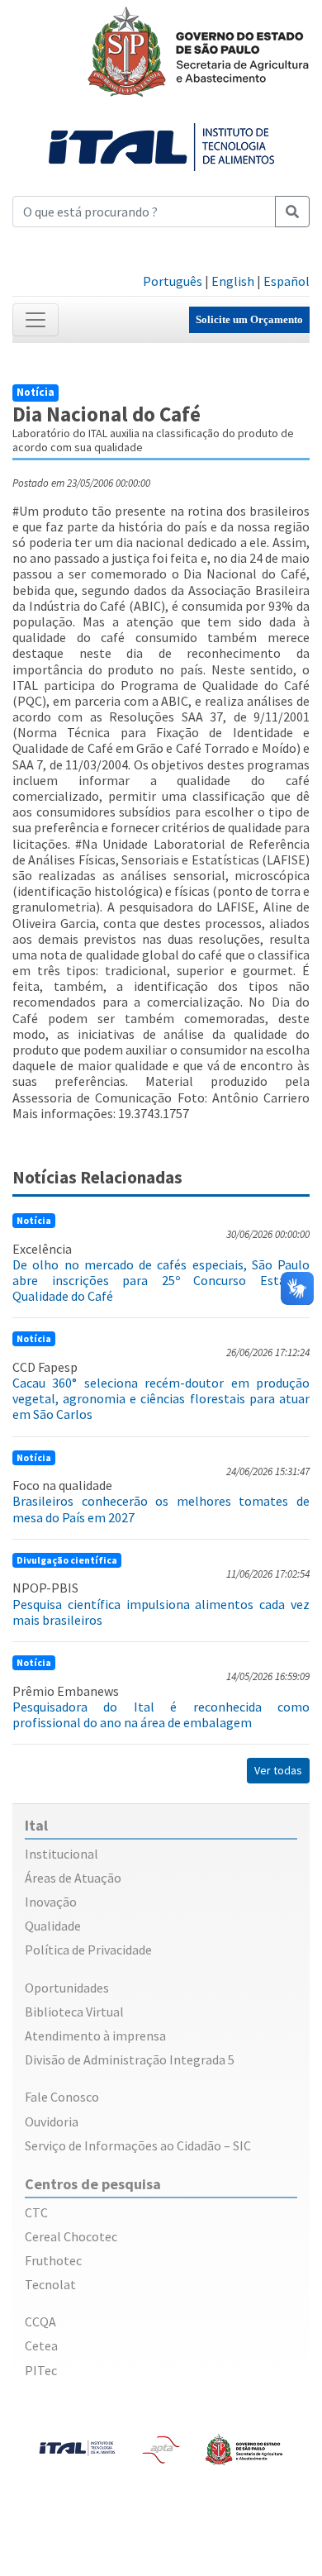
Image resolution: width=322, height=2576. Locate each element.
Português (173, 281)
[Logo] (161, 145)
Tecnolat (50, 2284)
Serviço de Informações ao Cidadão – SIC (138, 2145)
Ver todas (278, 1770)
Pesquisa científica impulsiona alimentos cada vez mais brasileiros (161, 1612)
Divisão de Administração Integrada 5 (130, 2059)
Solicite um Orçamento (249, 319)
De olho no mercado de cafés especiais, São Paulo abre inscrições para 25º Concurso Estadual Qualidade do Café (161, 1280)
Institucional (62, 1854)
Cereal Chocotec (71, 2236)
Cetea (41, 2345)
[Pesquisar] (292, 212)
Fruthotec (53, 2260)
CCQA (40, 2321)
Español (286, 281)
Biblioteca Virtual (74, 2012)
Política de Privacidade (88, 1950)
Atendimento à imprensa (95, 2036)
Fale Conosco (62, 2097)
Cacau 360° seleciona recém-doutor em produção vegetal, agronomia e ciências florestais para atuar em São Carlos (161, 1398)
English (233, 281)
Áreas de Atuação (73, 1878)
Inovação (51, 1902)
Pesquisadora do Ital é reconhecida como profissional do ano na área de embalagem (161, 1714)
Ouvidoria (52, 2121)
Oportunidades (67, 1988)
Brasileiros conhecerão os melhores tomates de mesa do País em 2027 (161, 1509)
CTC (36, 2212)
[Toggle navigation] (36, 320)
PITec (41, 2370)
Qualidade (53, 1926)
